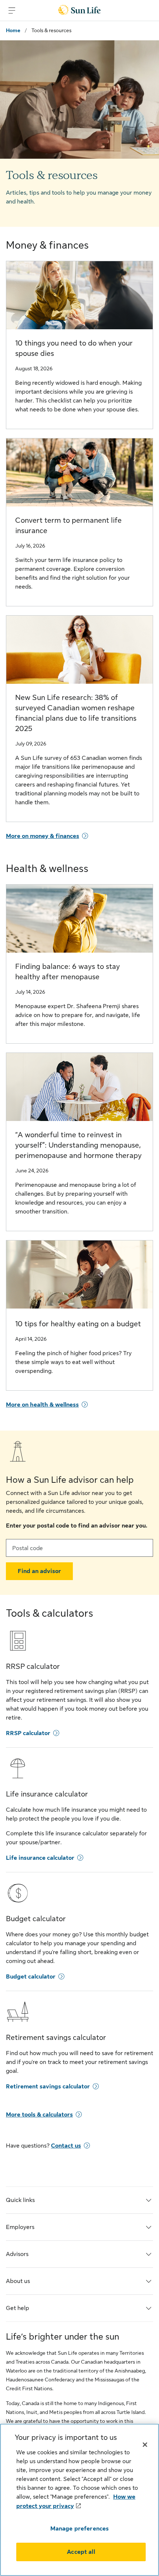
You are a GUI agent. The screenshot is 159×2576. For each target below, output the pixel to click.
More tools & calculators (39, 2115)
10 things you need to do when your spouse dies (74, 348)
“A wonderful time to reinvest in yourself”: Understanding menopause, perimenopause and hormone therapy (78, 1145)
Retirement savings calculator (48, 2087)
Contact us (66, 2146)
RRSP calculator (28, 1733)
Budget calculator (31, 1977)
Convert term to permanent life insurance (68, 526)
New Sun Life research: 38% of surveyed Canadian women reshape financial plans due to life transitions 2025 (76, 713)
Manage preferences (80, 2529)
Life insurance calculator (40, 1858)
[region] (79, 2500)
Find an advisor (39, 1571)
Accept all (81, 2552)
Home (13, 30)
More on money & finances (43, 836)
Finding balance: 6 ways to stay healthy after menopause (67, 972)
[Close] (145, 2445)
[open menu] (12, 10)
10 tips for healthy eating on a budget (78, 1324)
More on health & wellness (42, 1405)
